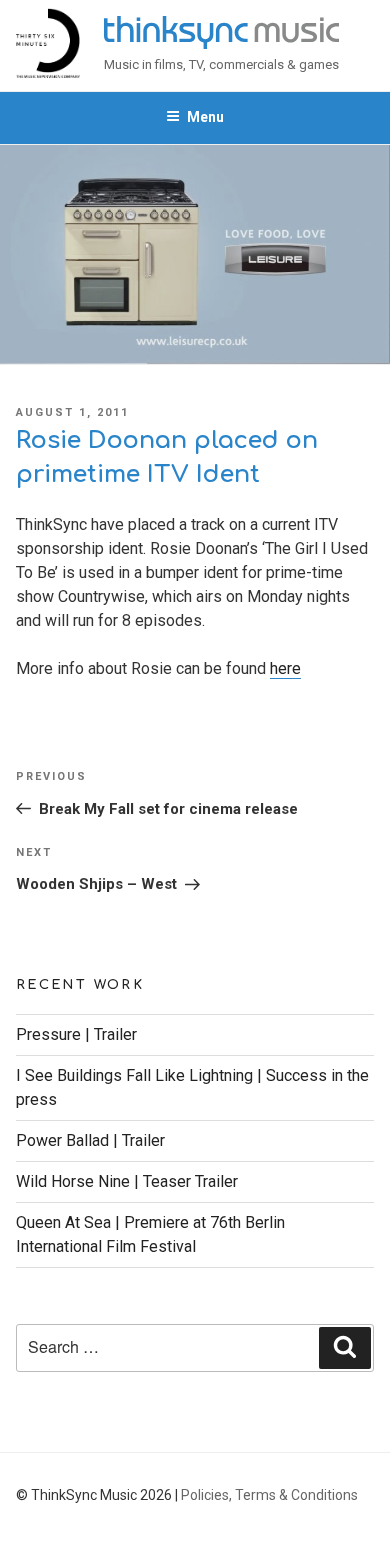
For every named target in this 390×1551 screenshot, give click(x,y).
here (285, 668)
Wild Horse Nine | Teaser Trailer (127, 1181)
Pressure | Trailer (76, 1034)
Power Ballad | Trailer (90, 1140)
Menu (205, 117)
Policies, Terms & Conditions (269, 1495)
